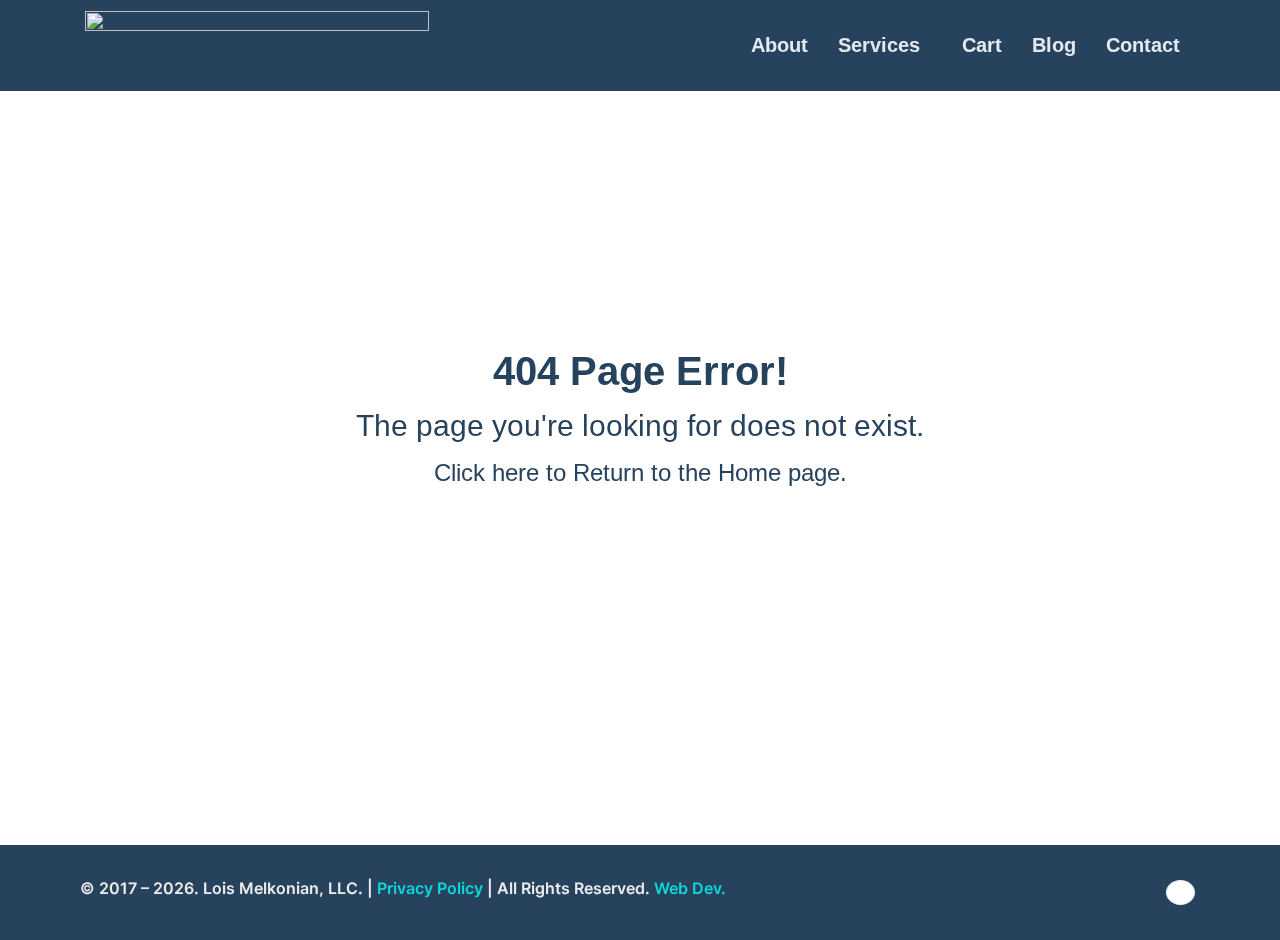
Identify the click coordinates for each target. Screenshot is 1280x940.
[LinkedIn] (1180, 892)
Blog (1054, 45)
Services (879, 45)
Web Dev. (690, 888)
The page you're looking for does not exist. (640, 425)
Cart (982, 45)
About (779, 45)
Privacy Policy (430, 888)
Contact (1143, 45)
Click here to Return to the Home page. (640, 472)
